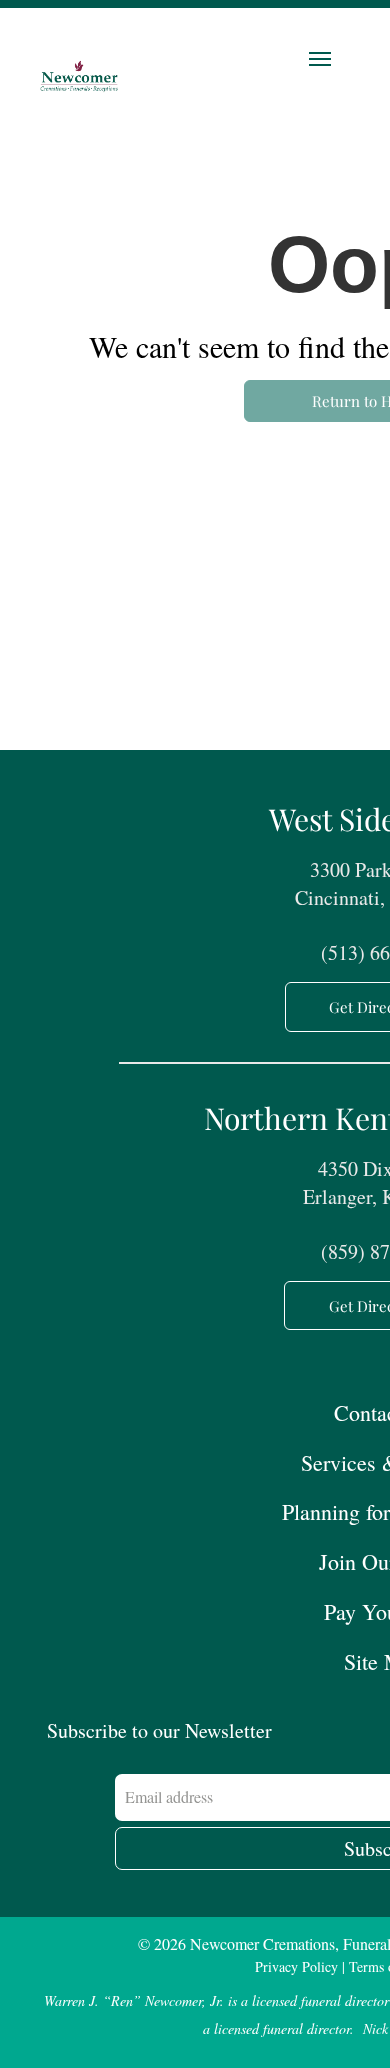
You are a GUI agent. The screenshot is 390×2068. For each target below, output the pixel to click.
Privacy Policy (296, 1966)
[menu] (320, 59)
